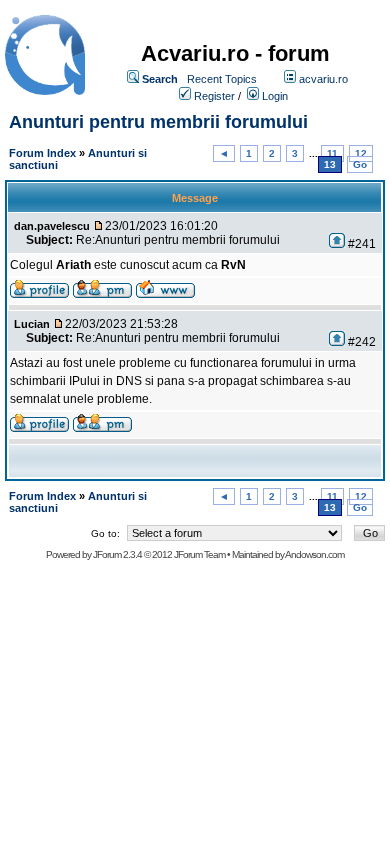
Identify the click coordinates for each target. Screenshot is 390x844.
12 (361, 153)
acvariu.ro (323, 79)
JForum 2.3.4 (117, 554)
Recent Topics (222, 79)
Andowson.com (314, 554)
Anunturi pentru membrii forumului (158, 122)
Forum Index (42, 153)
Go (360, 164)
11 (332, 153)
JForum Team (199, 554)
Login (275, 96)
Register (214, 96)
